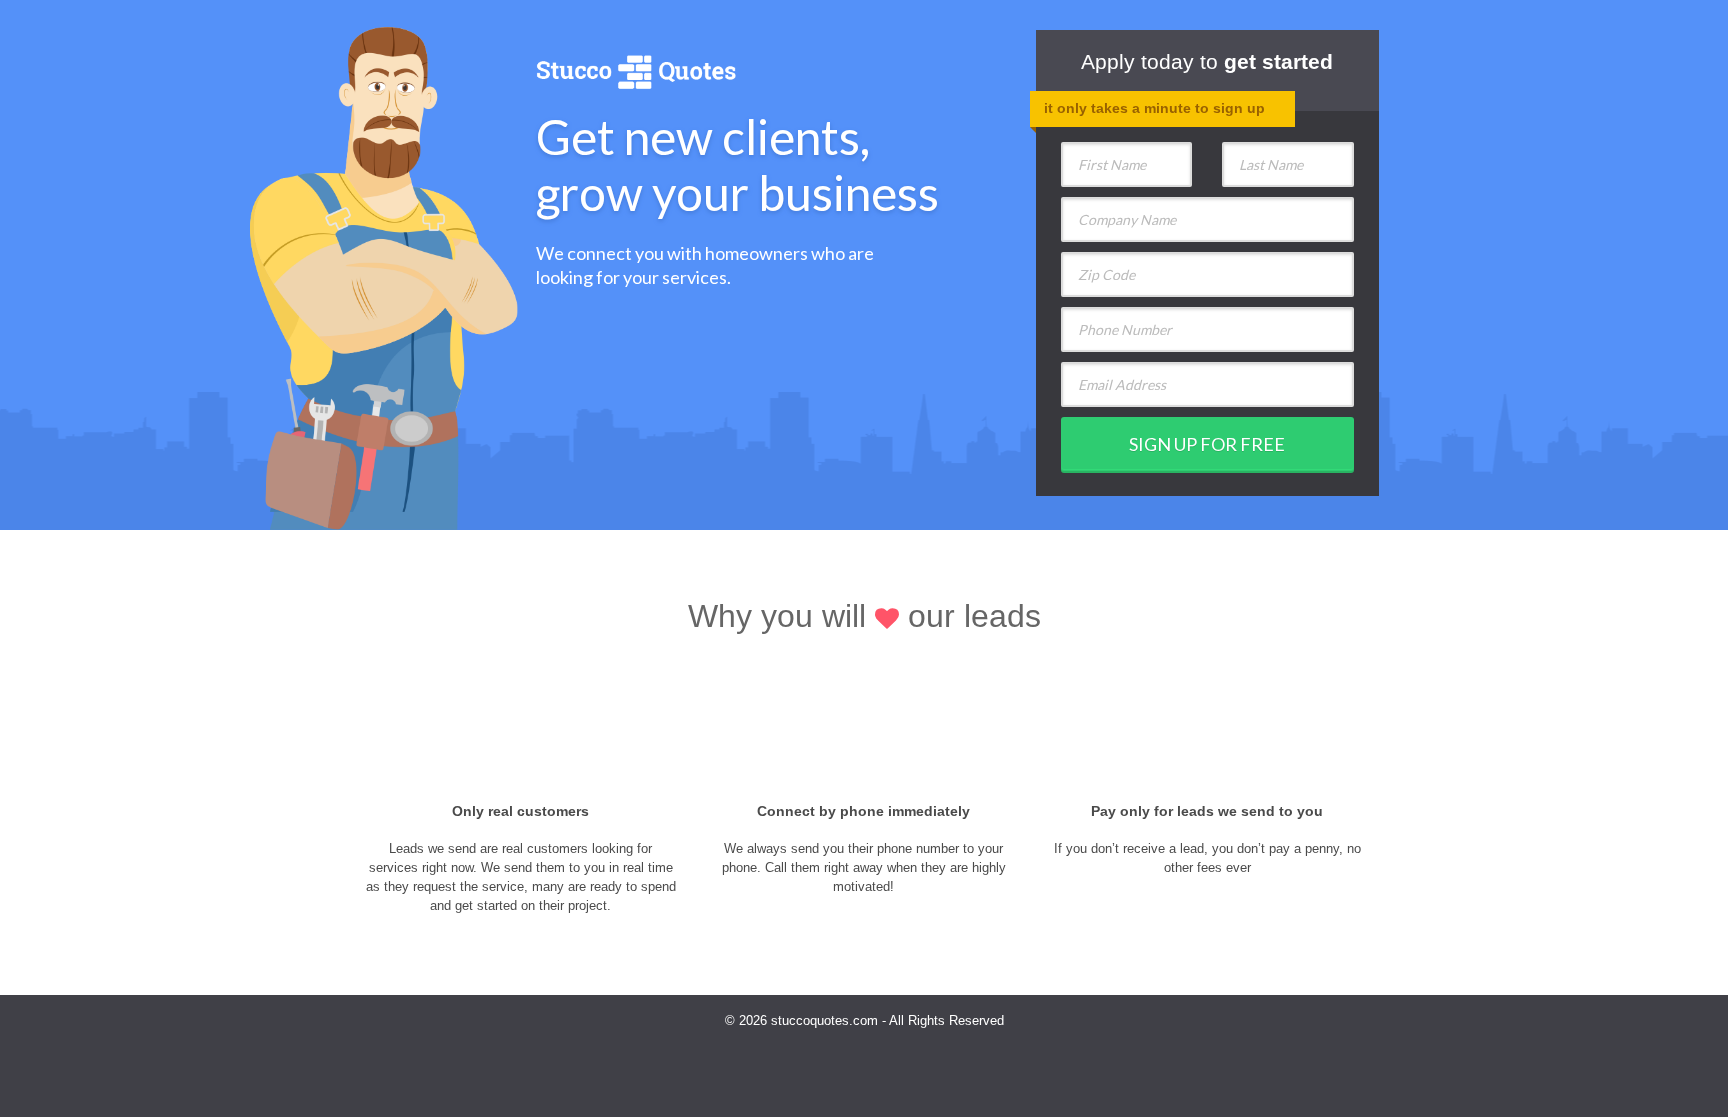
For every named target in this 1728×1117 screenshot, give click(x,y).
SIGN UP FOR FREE (1207, 444)
